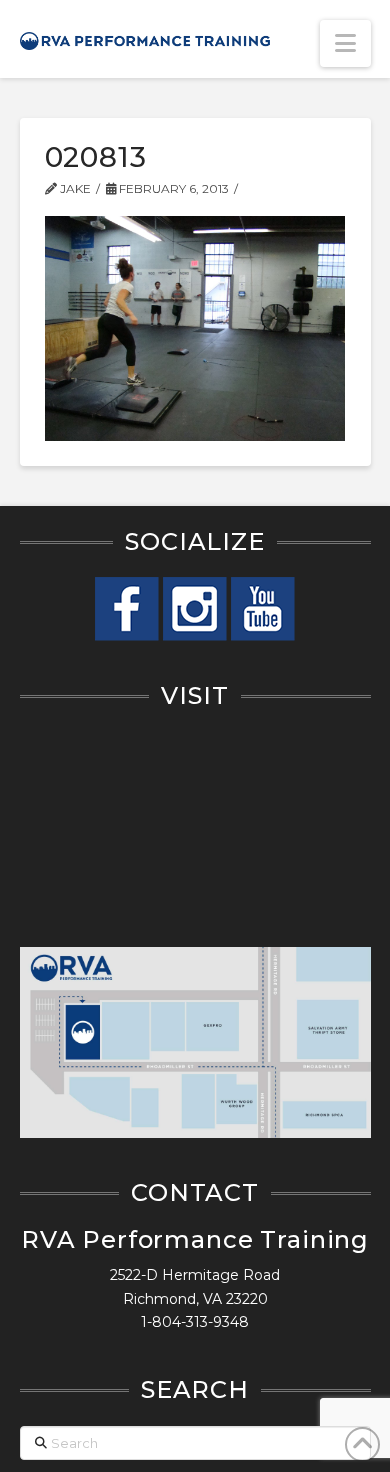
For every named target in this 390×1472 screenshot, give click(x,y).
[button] (345, 43)
